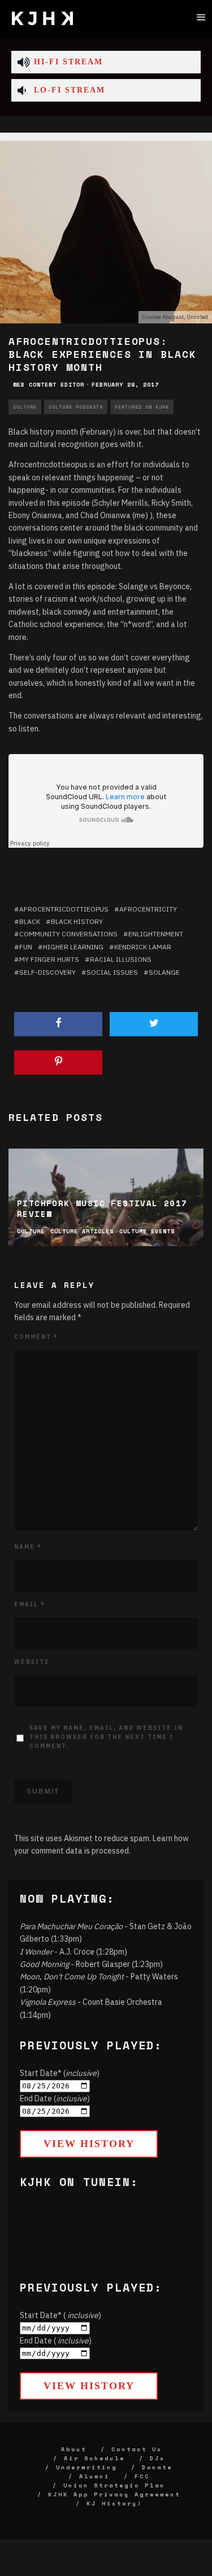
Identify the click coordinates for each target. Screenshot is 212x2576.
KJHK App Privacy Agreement (114, 2494)
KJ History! (114, 2503)
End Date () (55, 2099)
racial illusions (121, 959)
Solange (164, 972)
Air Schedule (94, 2458)
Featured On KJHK (142, 407)
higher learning (73, 947)
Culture (25, 407)
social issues (112, 972)
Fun (26, 947)
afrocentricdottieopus (64, 909)
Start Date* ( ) (60, 2315)
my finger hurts (49, 959)
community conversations (68, 934)
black (30, 921)
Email (30, 1604)
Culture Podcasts (76, 407)
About (74, 2449)
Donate (157, 2467)
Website (32, 1662)
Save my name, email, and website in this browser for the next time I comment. (106, 1737)
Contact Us (137, 2449)
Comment (36, 1337)
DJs (157, 2458)
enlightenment (156, 934)
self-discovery (47, 972)
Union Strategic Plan (114, 2485)
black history (77, 921)
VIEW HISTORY (89, 2144)
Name (28, 1547)
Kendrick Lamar (143, 947)
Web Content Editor (49, 385)
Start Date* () (60, 2073)
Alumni (94, 2476)
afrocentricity (148, 909)
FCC (142, 2476)
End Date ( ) (56, 2341)
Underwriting (86, 2467)
